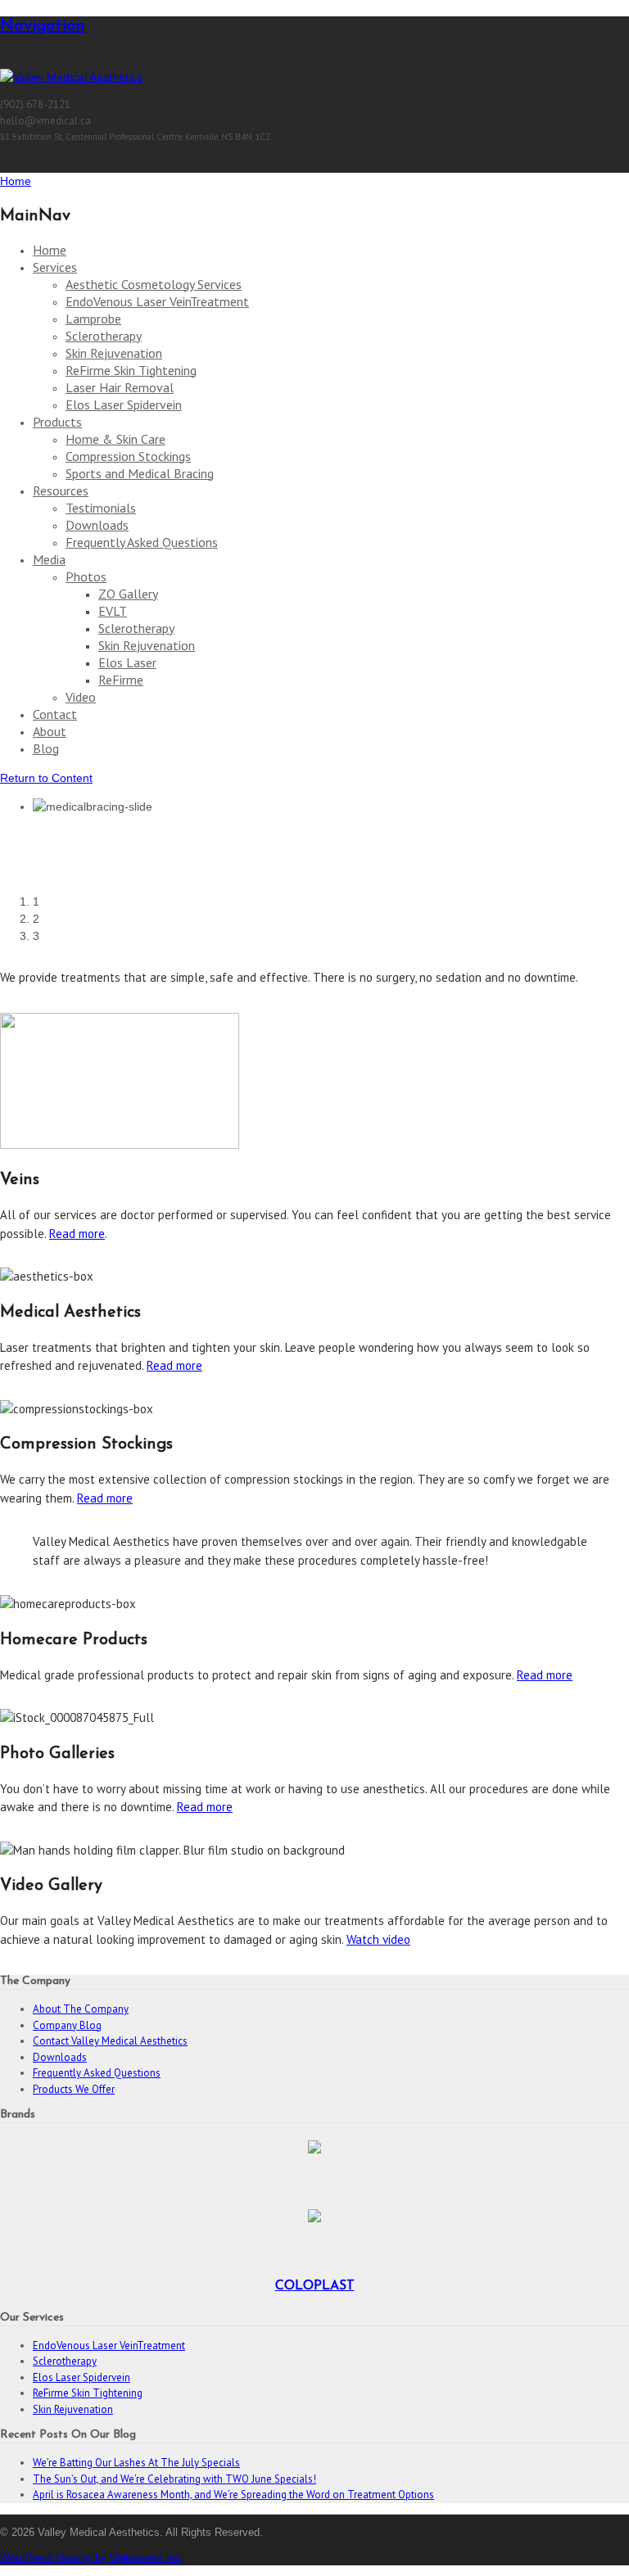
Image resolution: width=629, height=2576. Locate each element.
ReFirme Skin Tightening (131, 370)
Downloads (97, 525)
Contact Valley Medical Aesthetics (110, 2041)
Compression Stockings (128, 456)
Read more (77, 1234)
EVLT (113, 611)
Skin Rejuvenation (114, 353)
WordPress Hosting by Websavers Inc (91, 2558)
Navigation (43, 26)
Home (50, 250)
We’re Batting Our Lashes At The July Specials (136, 2463)
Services (55, 267)
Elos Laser (127, 662)
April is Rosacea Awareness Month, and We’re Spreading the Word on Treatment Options (233, 2495)
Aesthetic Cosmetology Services (154, 284)
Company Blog (67, 2025)
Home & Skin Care (115, 439)
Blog (46, 748)
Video (81, 697)
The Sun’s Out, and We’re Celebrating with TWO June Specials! (174, 2479)
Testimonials (101, 508)
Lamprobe (93, 319)
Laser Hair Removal (120, 387)
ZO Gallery (128, 594)
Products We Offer (74, 2089)
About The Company (81, 2009)
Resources (61, 490)
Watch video (378, 1939)
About (50, 731)
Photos (86, 576)
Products (57, 422)
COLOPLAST (315, 2286)
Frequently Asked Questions (142, 542)
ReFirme (121, 680)
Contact (55, 714)
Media (49, 559)
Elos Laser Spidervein (124, 404)
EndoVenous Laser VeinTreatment (157, 301)
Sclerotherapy (104, 336)
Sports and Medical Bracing (140, 473)
